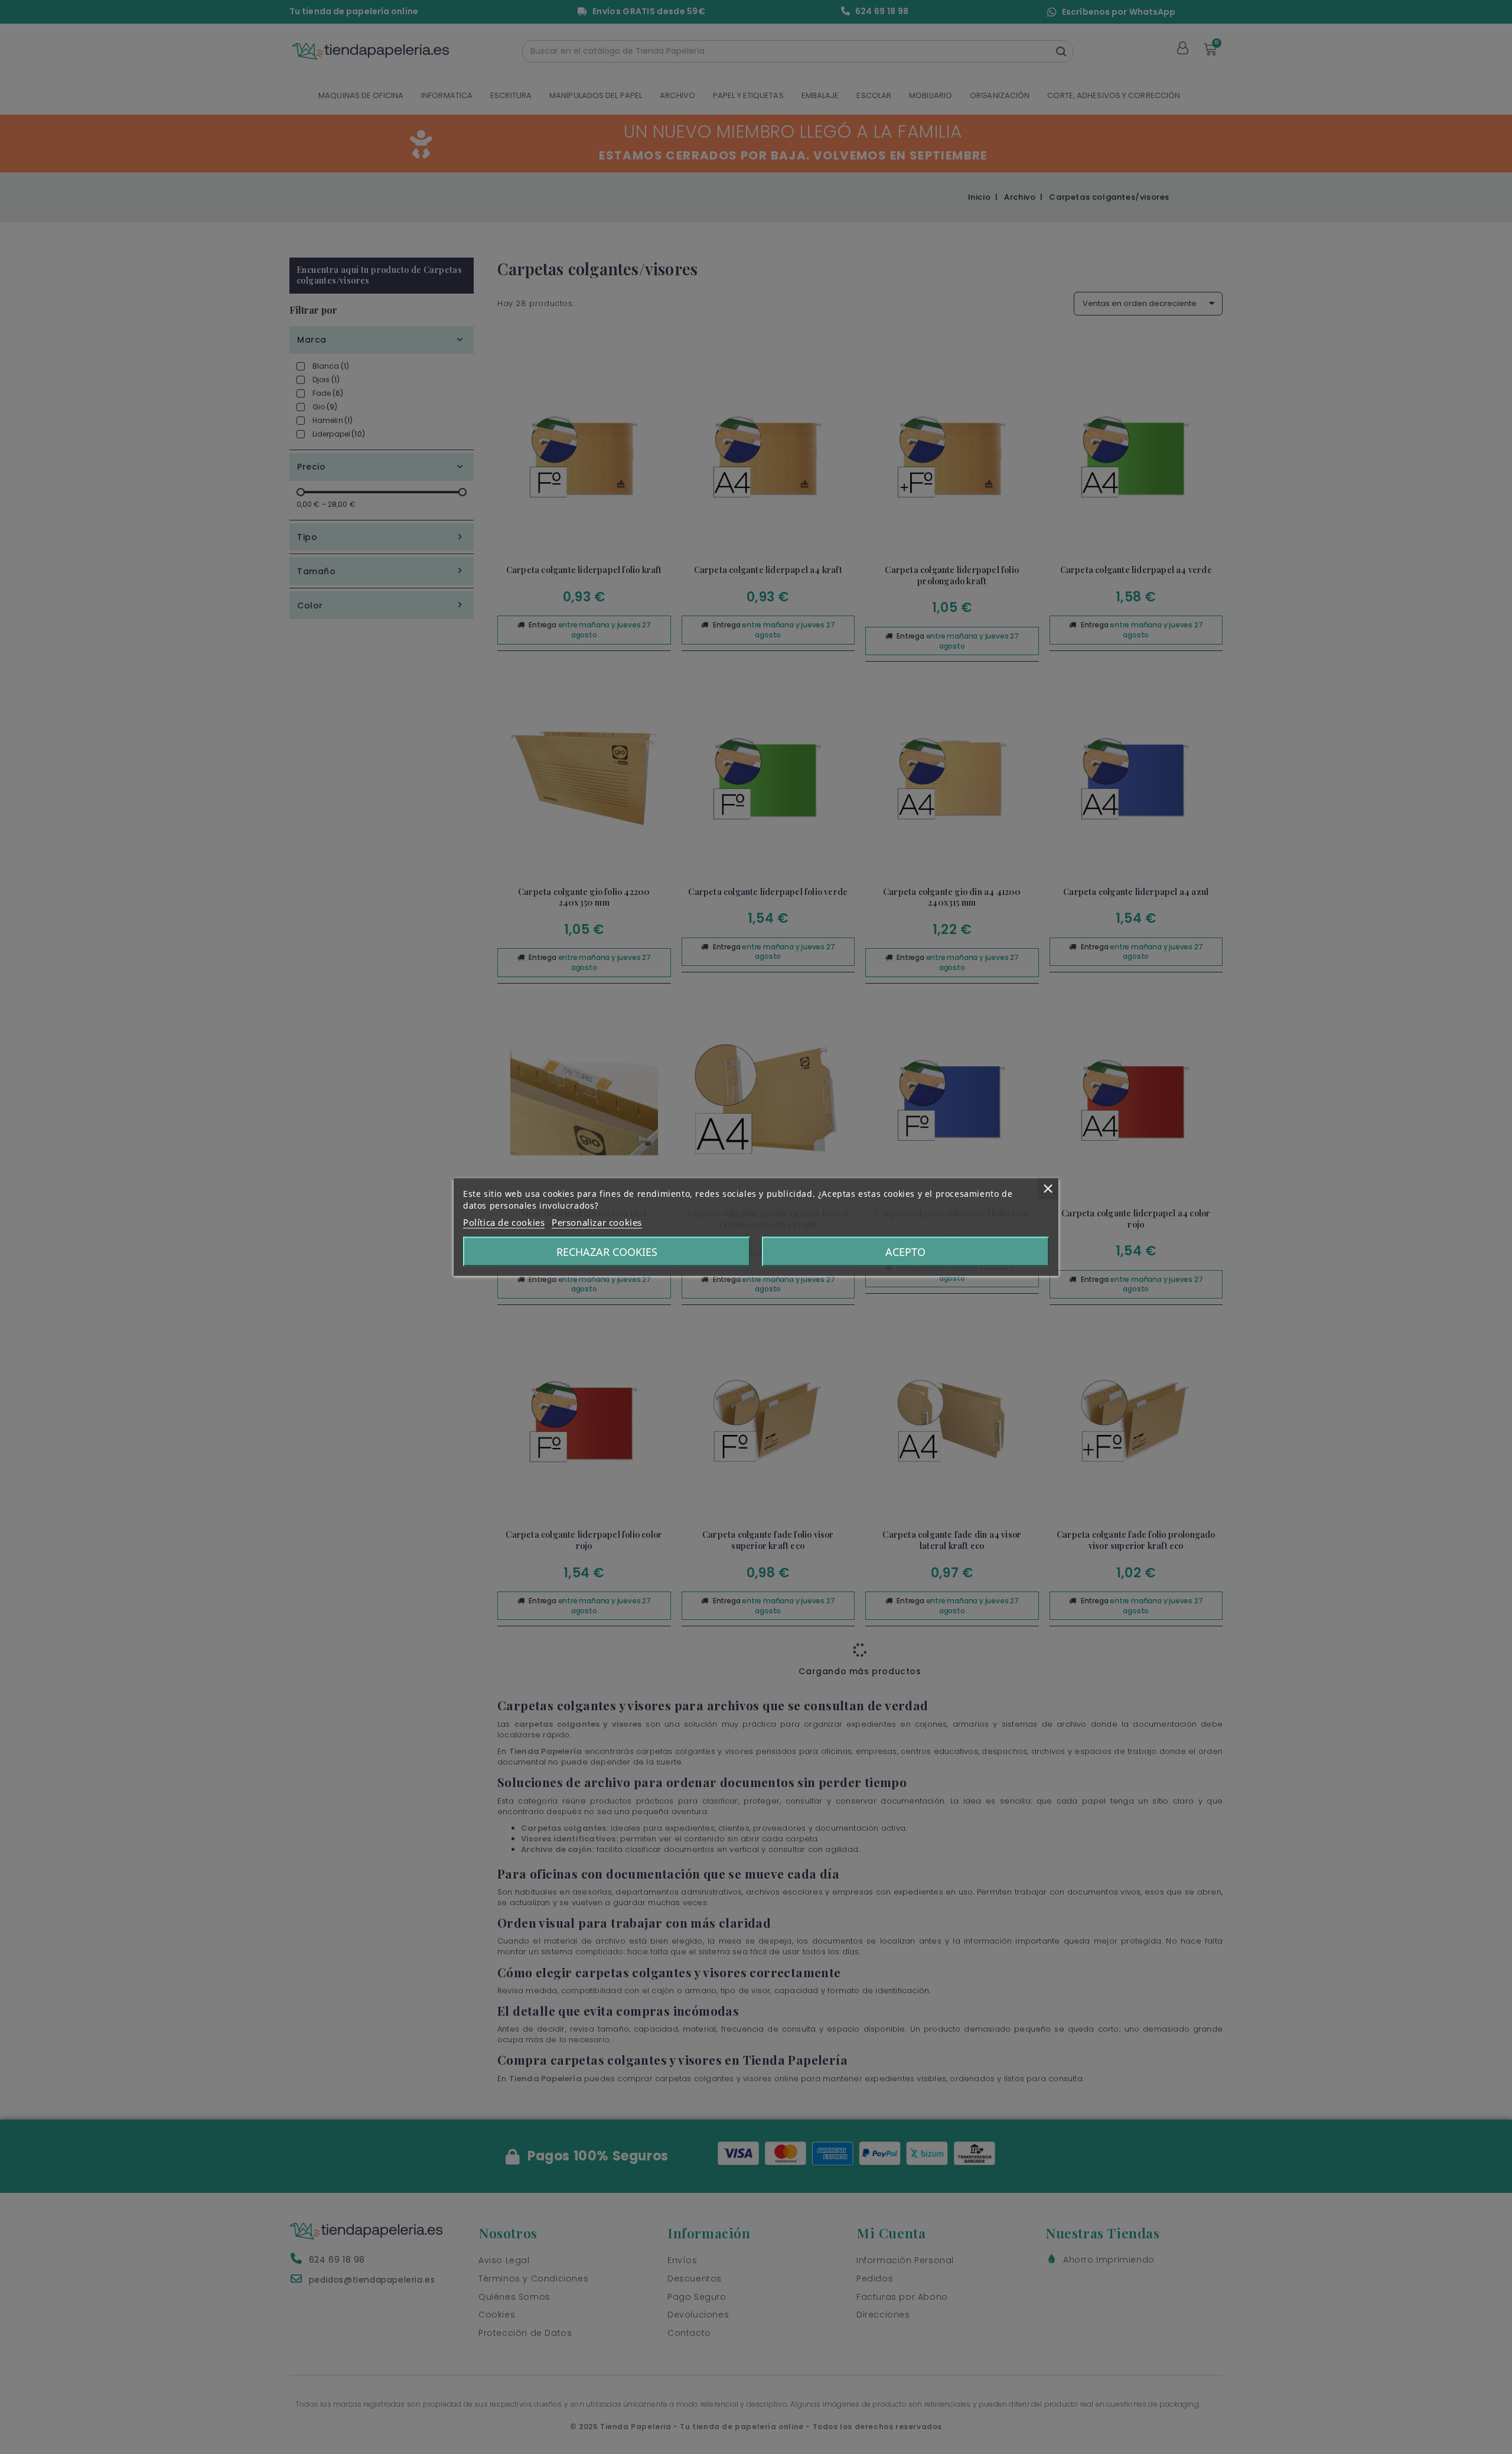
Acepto (905, 1252)
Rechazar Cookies (607, 1252)
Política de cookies (504, 1222)
